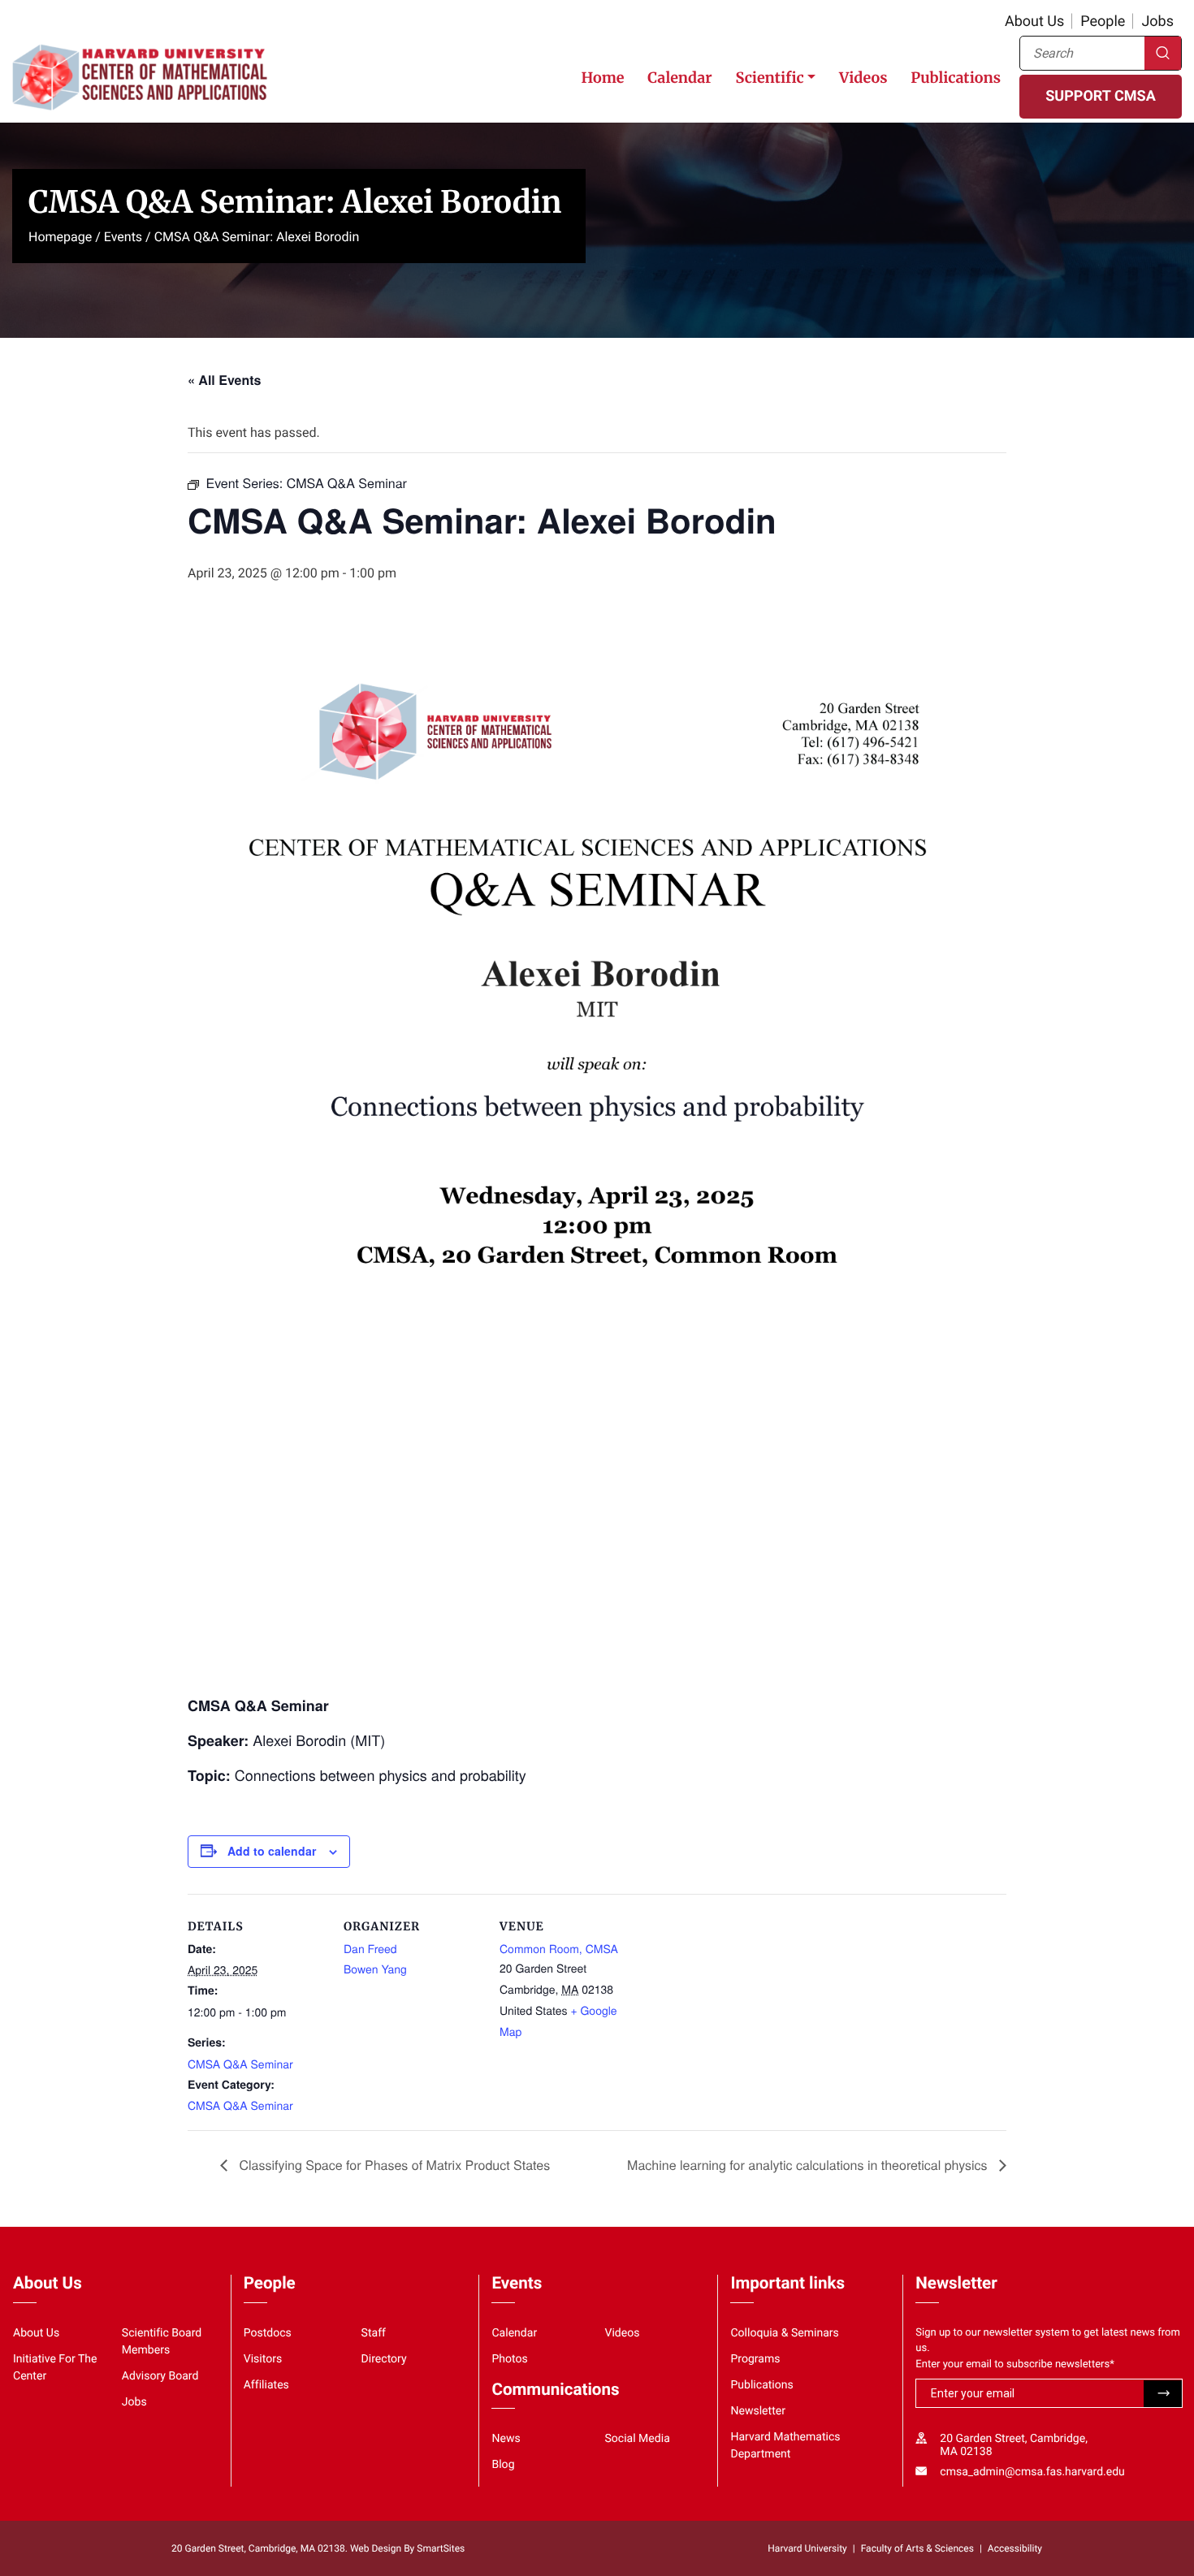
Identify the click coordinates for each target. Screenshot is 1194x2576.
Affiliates (266, 2385)
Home (602, 78)
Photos (509, 2359)
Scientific (769, 78)
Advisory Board (160, 2376)
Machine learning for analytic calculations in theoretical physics (809, 2165)
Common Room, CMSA (559, 1948)
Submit (1163, 2394)
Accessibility (1015, 2548)
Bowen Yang (375, 1969)
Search (1163, 53)
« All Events (224, 380)
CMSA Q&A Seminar (240, 2064)
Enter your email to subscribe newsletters (1015, 2364)
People (1103, 22)
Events (123, 237)
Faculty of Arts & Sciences (917, 2548)
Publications (956, 78)
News (506, 2439)
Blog (503, 2465)
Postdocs (268, 2333)
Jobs (1157, 22)
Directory (384, 2359)
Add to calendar (272, 1851)
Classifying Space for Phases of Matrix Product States (393, 2165)
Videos (863, 78)
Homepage (60, 237)
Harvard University (807, 2548)
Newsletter (758, 2411)
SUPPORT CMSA (1100, 96)
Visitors (263, 2359)
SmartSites (441, 2548)
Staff (374, 2333)
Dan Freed (370, 1948)
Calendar (679, 78)
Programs (755, 2359)
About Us (1034, 22)
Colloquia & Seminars (784, 2333)
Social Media (637, 2439)
